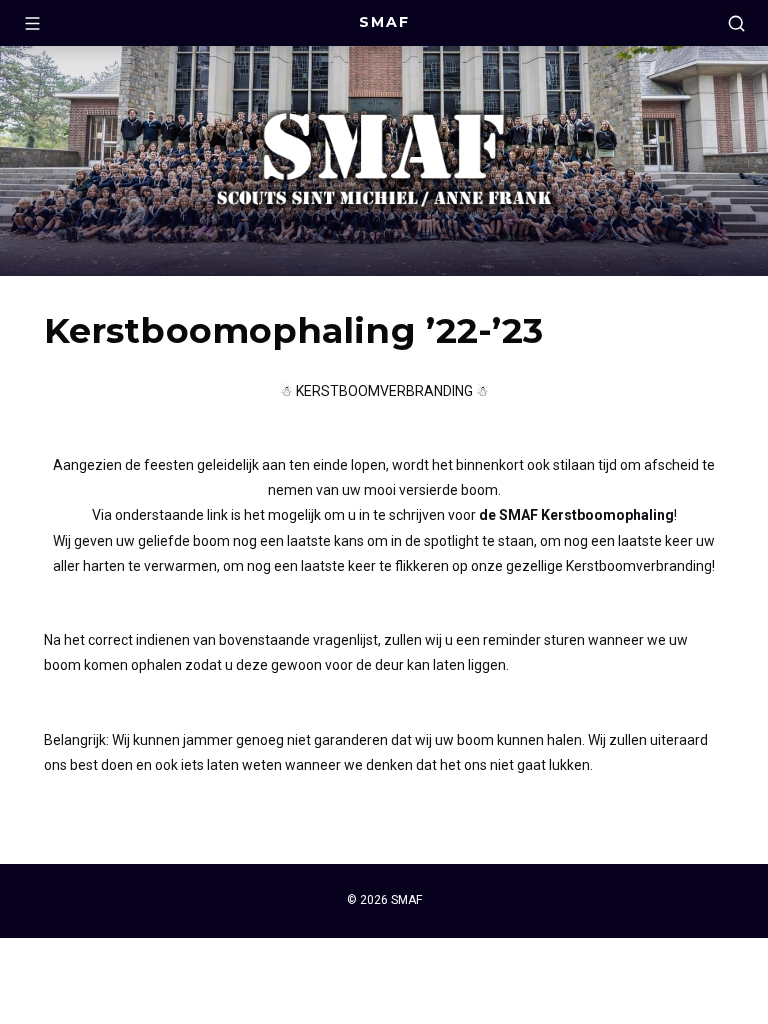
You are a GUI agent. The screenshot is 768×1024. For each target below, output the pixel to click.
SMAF (384, 22)
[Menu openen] (32, 23)
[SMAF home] (384, 161)
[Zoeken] (736, 23)
